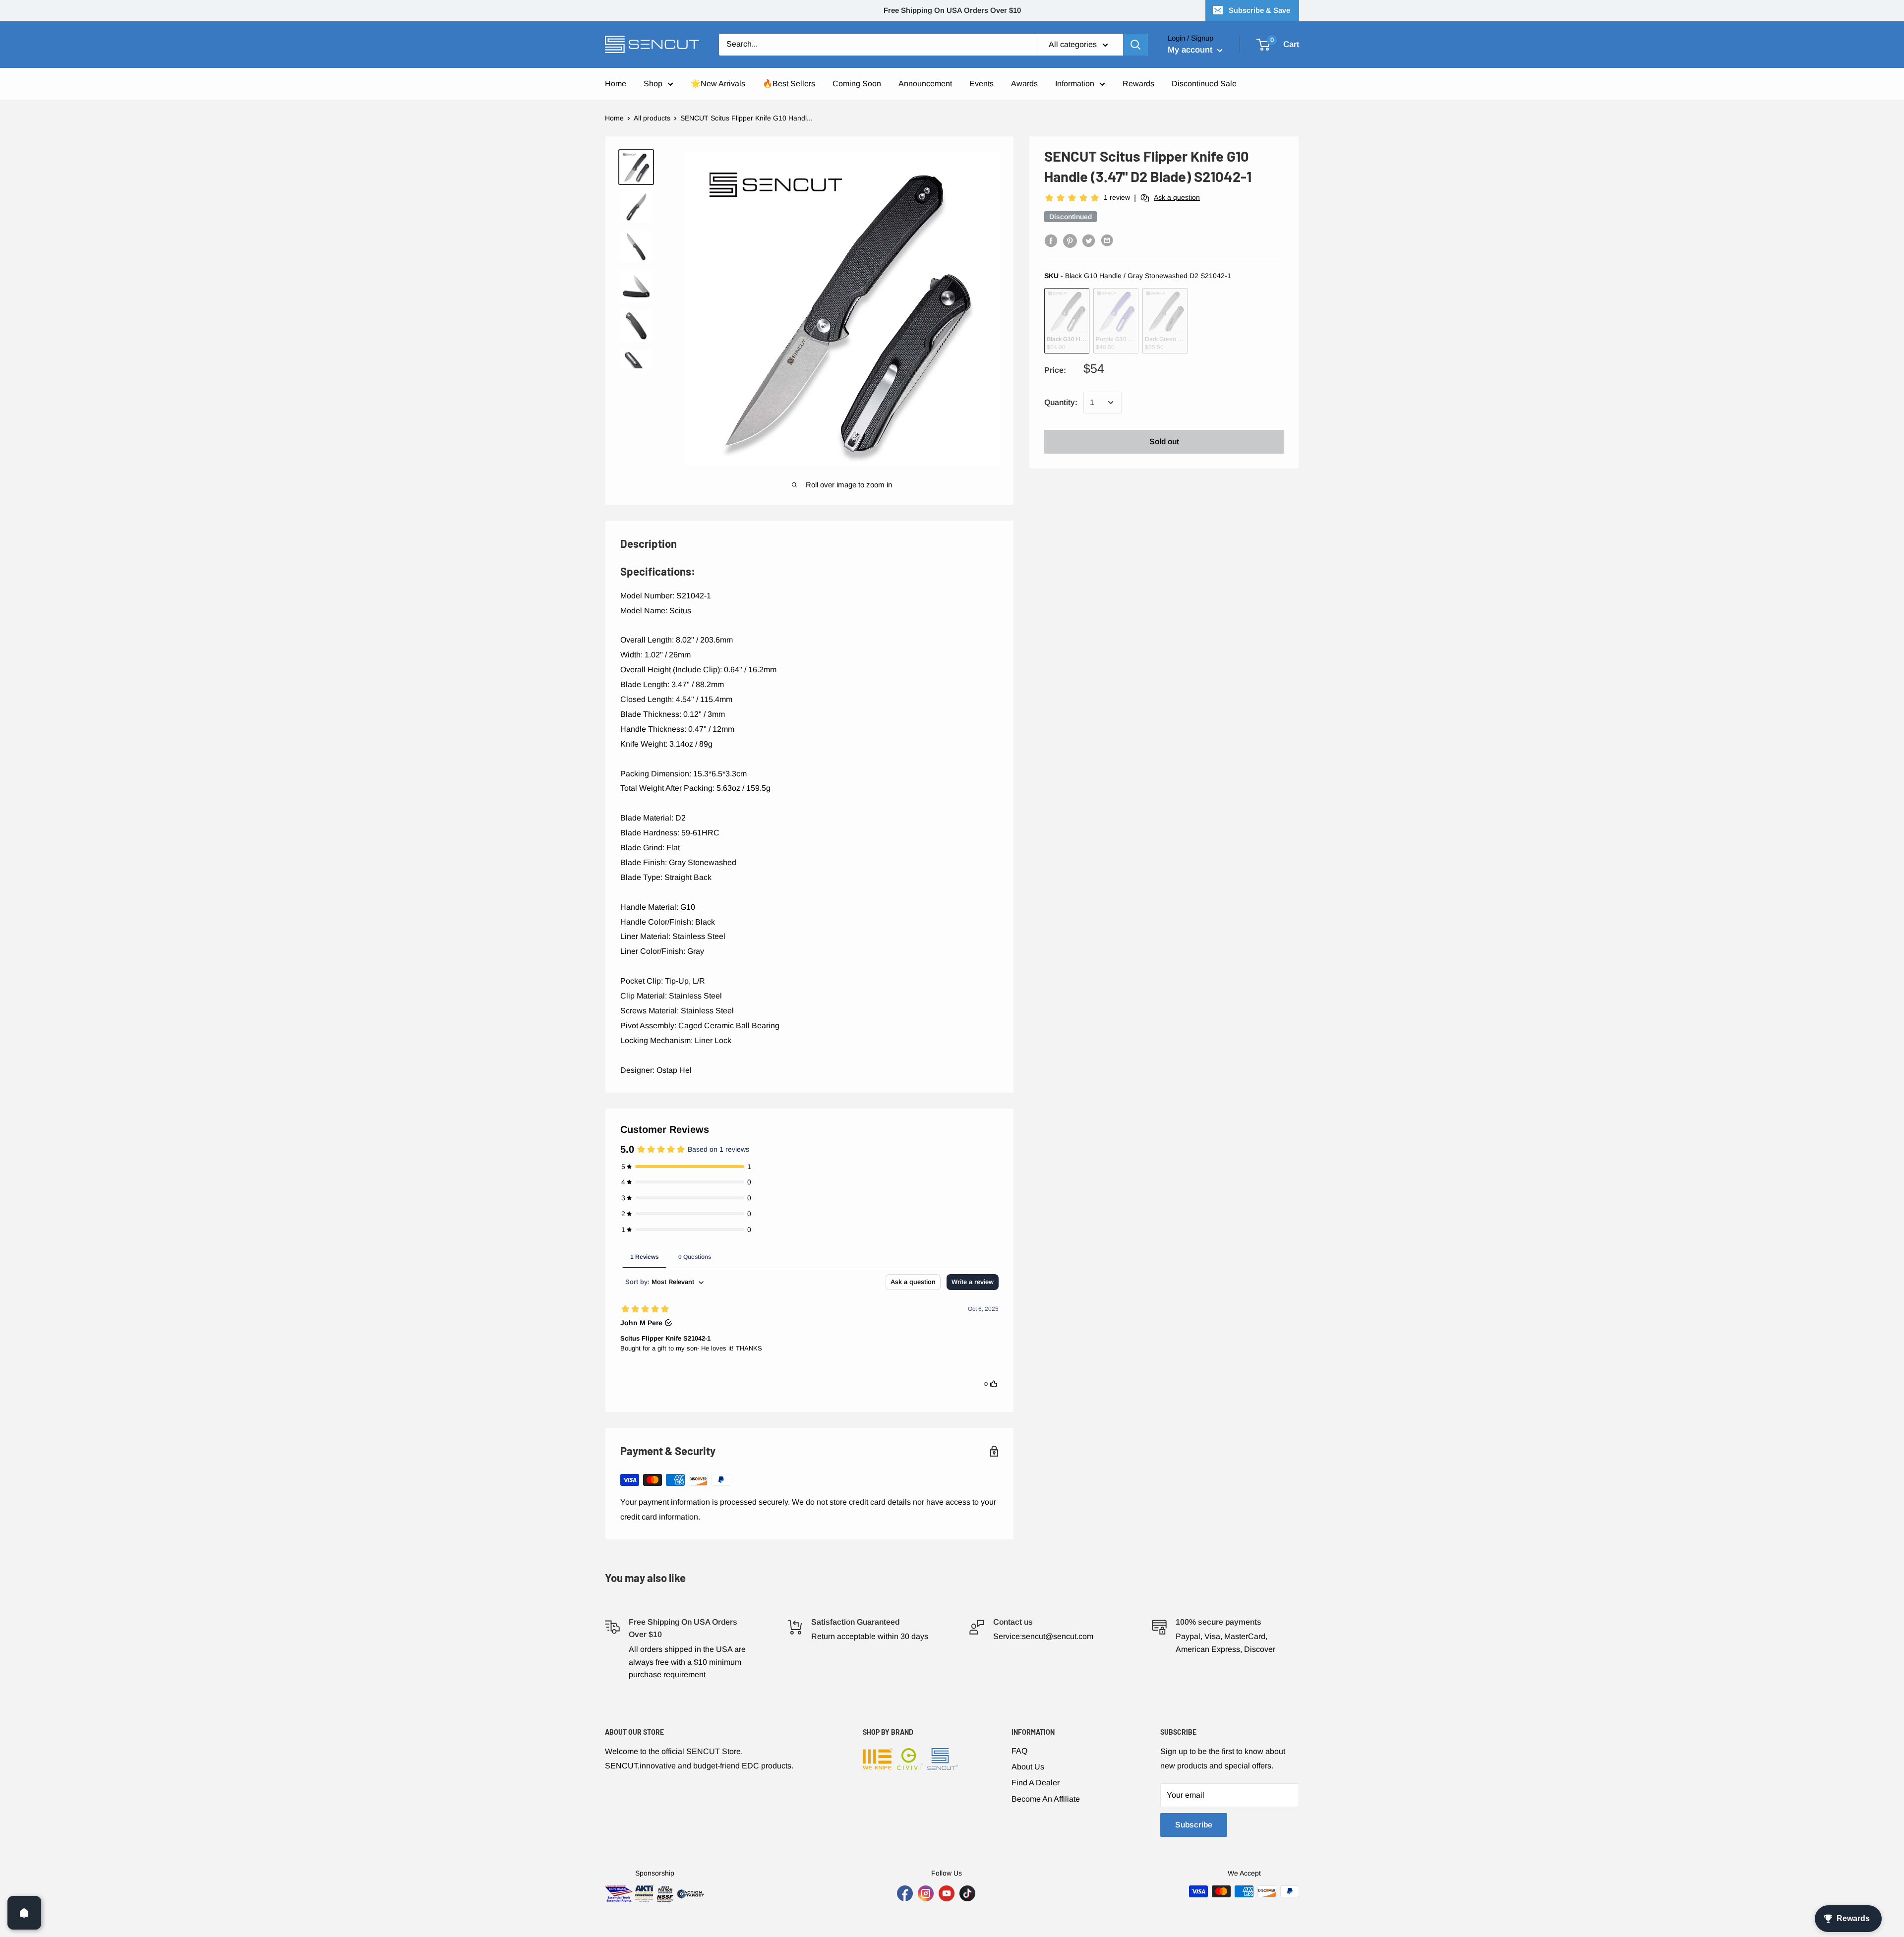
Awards (1024, 84)
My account (1191, 50)
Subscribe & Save (1259, 10)
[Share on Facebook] (1051, 240)
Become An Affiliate (1046, 1799)
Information (1075, 84)
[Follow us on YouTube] (947, 1893)
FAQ (1019, 1751)
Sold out (1164, 441)
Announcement (925, 84)
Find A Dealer (1036, 1783)
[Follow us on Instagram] (926, 1893)
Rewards (1138, 84)
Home (616, 84)
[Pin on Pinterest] (1070, 240)
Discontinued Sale (1204, 84)
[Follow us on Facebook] (905, 1893)
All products (652, 118)
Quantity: (1061, 402)
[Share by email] (1108, 240)
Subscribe (1194, 1825)
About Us (1028, 1767)
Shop (653, 84)
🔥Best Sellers (789, 84)
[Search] (1135, 45)
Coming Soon (857, 84)
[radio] (1067, 321)
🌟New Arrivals (718, 84)
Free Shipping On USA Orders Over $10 (952, 10)
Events (982, 84)
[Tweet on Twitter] (1089, 240)
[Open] (24, 1913)
